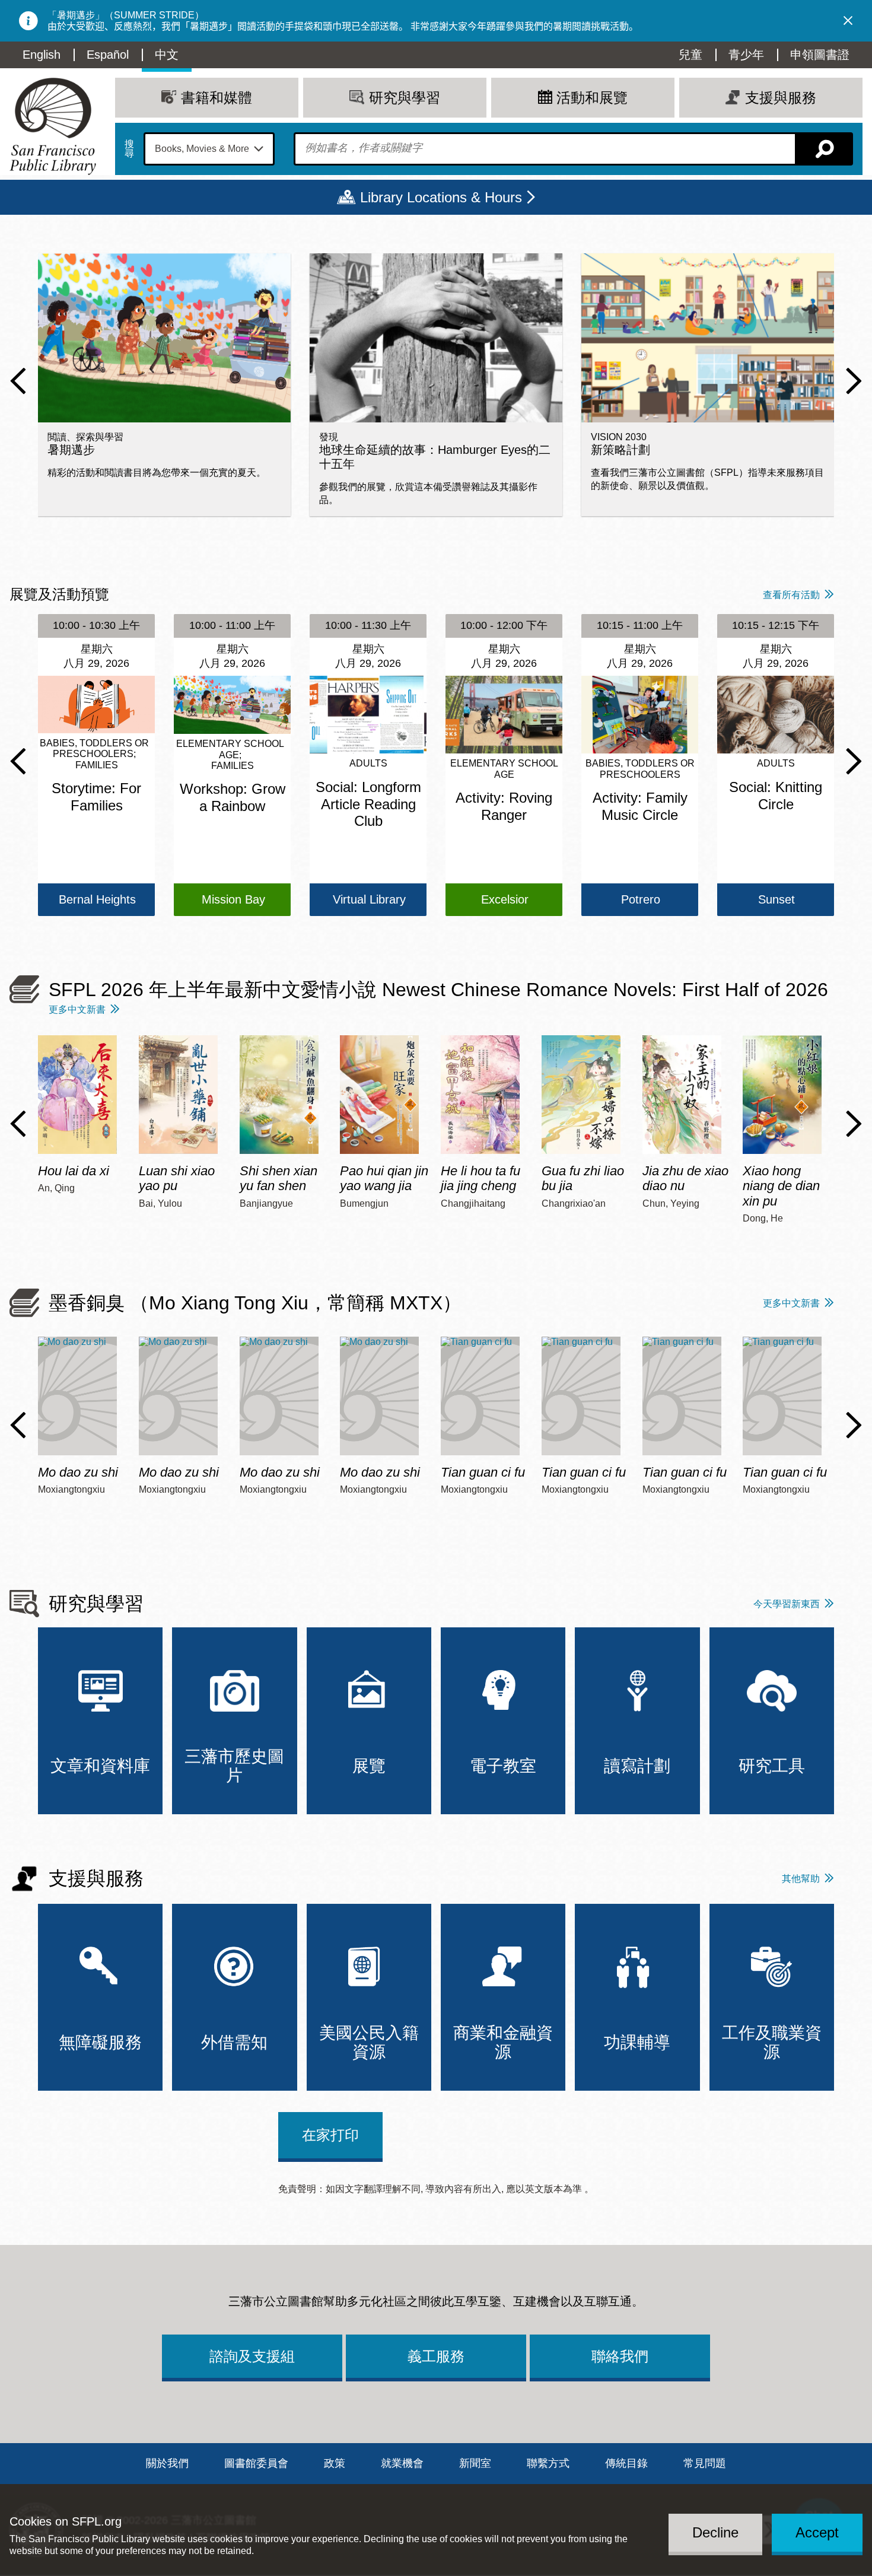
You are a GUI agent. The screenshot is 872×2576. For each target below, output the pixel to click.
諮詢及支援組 (252, 2356)
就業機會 (402, 2463)
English (42, 55)
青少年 (746, 55)
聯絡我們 (620, 2356)
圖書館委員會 (256, 2463)
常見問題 (705, 2463)
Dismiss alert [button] (848, 21)
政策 (335, 2463)
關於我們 (167, 2463)
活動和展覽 (592, 98)
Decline (715, 2532)
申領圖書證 (820, 55)
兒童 (690, 55)
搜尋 (129, 149)
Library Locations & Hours (441, 197)
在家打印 (330, 2135)
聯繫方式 (548, 2463)
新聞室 (475, 2463)
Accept (817, 2532)
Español (108, 55)
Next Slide (854, 381)
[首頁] (53, 126)
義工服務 (436, 2356)
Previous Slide (18, 381)
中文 (167, 55)
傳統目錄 (626, 2463)
